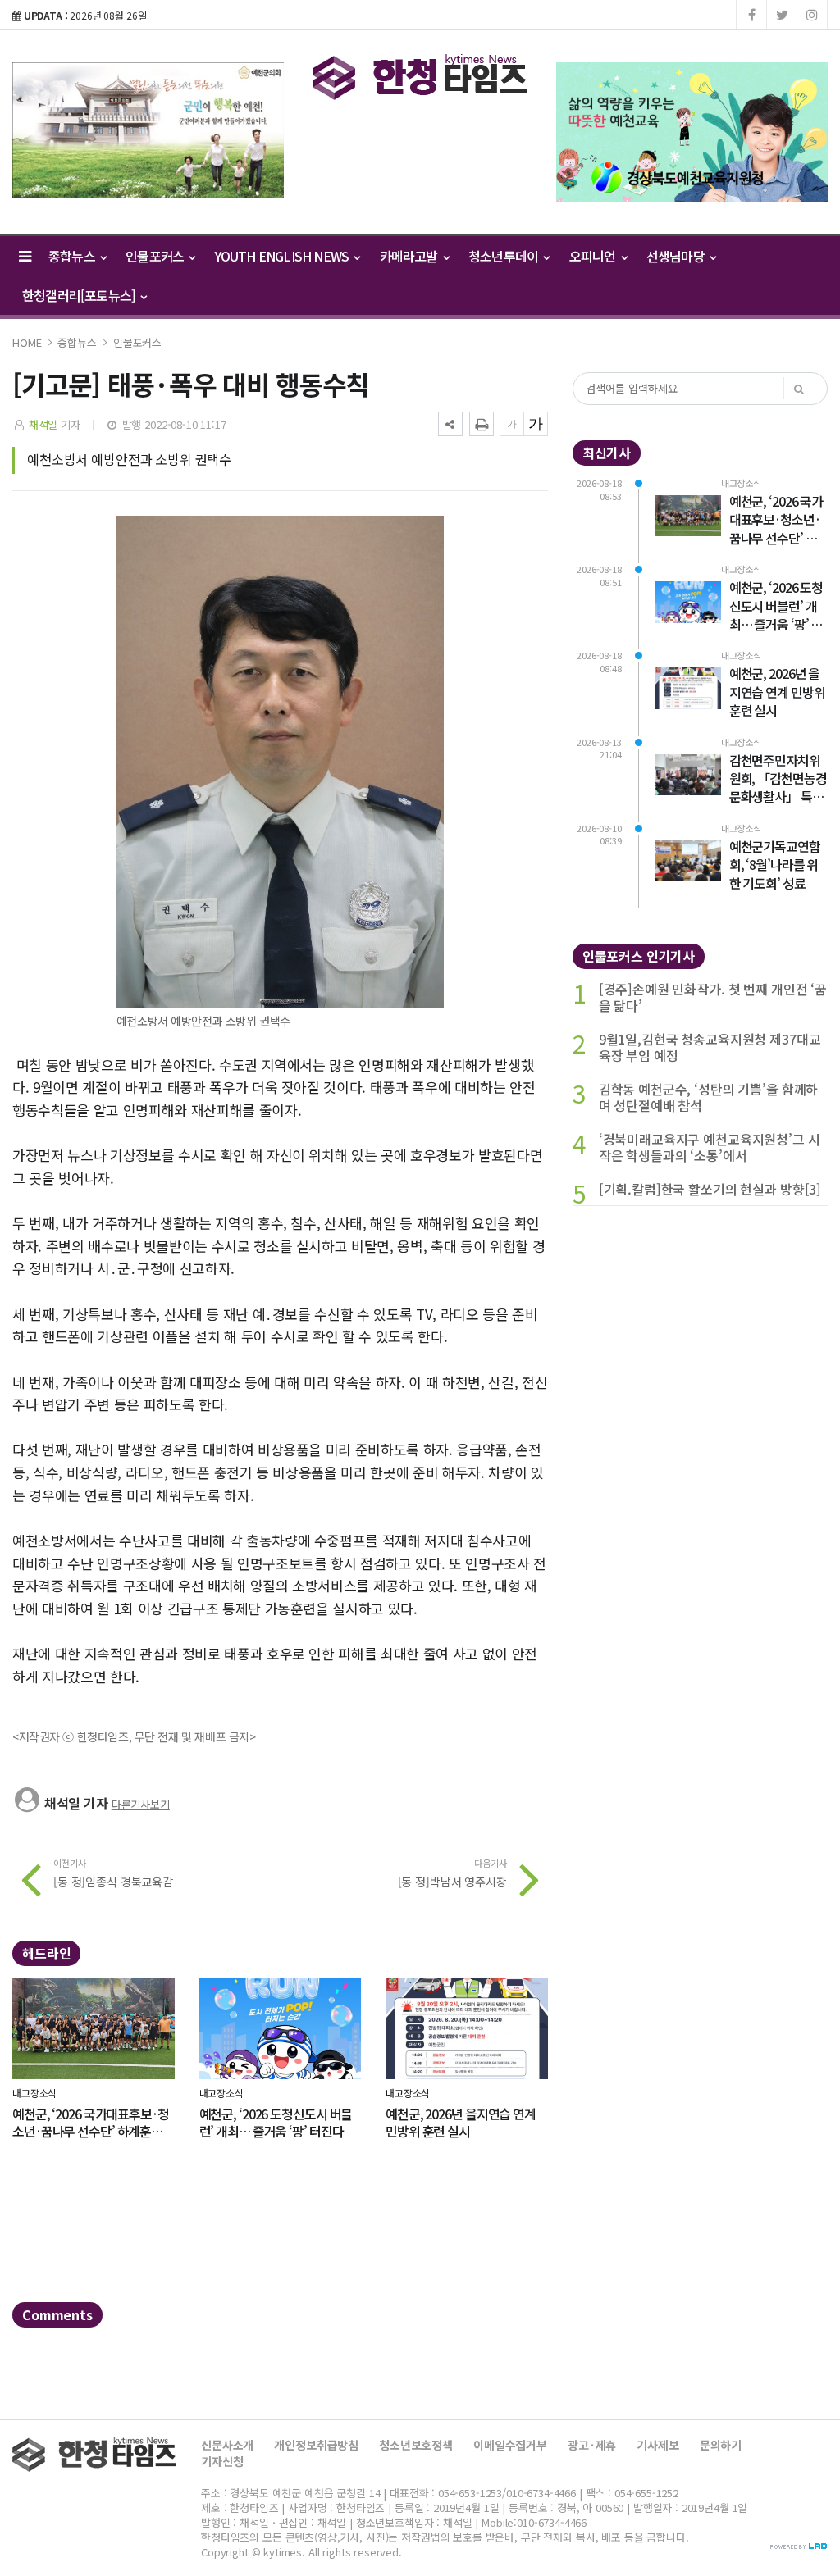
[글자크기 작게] (512, 424)
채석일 (43, 424)
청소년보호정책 (416, 2445)
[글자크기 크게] (536, 424)
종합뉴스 (77, 342)
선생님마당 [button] (677, 256)
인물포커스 (137, 342)
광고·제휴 (592, 2445)
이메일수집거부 (510, 2445)
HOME (27, 342)
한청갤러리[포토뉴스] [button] (80, 295)
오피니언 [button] (594, 256)
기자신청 (222, 2461)
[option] (148, 130)
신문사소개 (227, 2445)
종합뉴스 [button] (73, 256)
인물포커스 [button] (156, 256)
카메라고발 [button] (410, 256)
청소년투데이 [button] (504, 256)
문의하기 (721, 2445)
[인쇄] (482, 424)
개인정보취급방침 (316, 2445)
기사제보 (657, 2445)
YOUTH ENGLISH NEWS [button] (283, 256)
